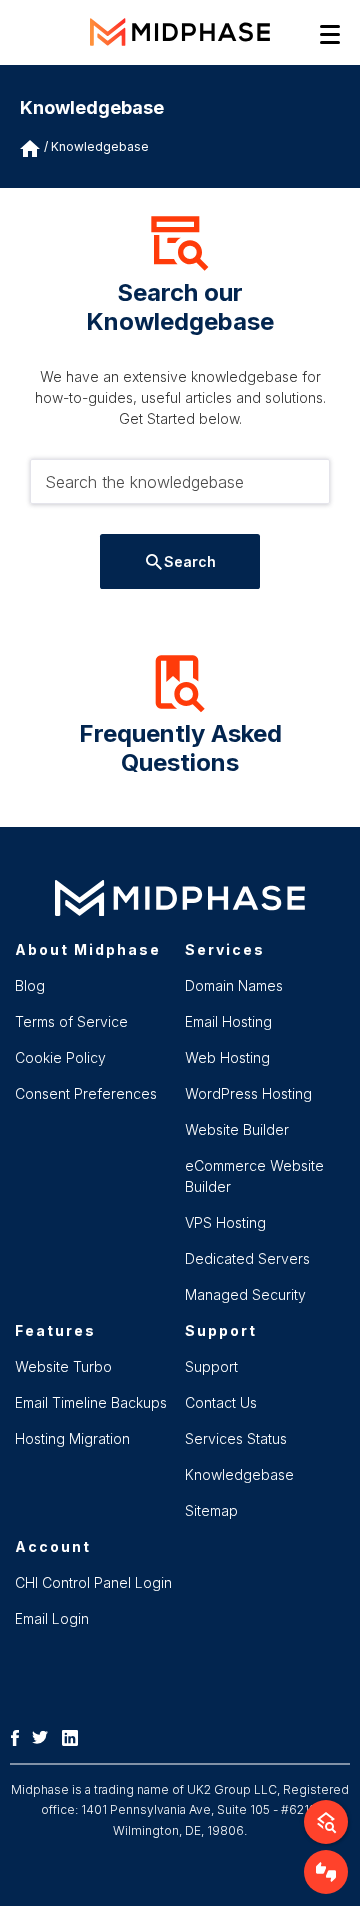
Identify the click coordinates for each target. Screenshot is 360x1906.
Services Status (236, 1438)
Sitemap (211, 1510)
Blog (30, 985)
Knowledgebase (100, 146)
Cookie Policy (60, 1057)
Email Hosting (228, 1021)
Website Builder (237, 1129)
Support (211, 1366)
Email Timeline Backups (91, 1402)
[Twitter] (45, 1736)
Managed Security (245, 1294)
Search (190, 561)
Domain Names (234, 985)
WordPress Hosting (248, 1093)
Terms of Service (71, 1021)
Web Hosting (227, 1057)
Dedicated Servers (247, 1258)
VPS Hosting (225, 1222)
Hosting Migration (72, 1438)
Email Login (52, 1618)
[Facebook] (20, 1736)
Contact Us (221, 1402)
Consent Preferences (86, 1093)
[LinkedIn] (75, 1736)
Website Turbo (63, 1366)
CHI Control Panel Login (93, 1582)
